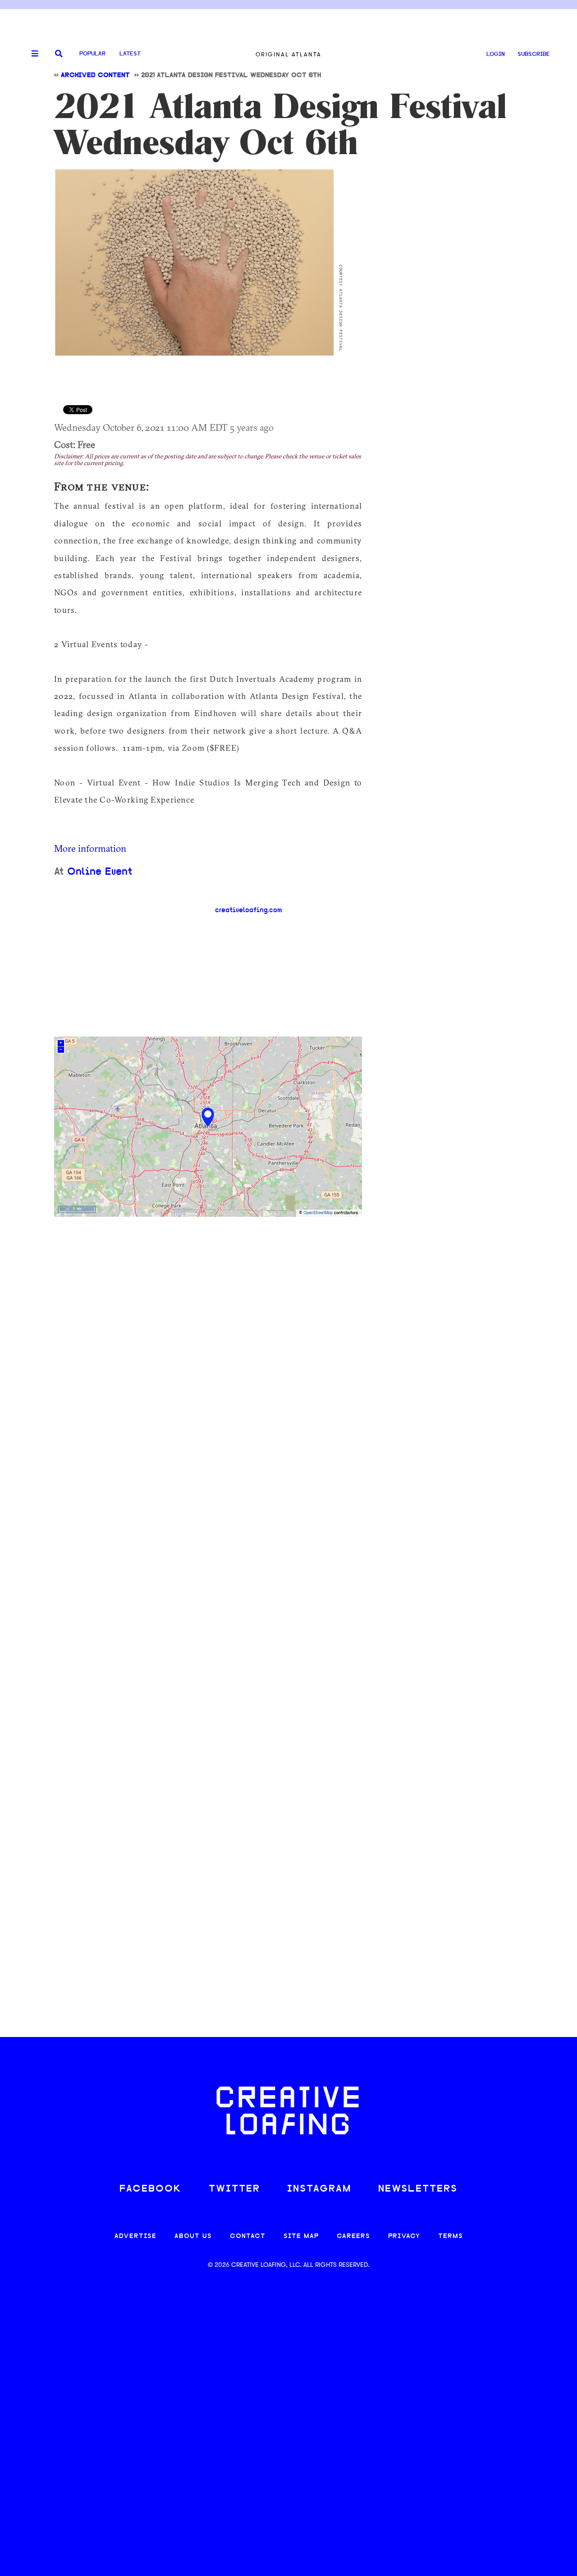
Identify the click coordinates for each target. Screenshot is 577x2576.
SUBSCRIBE (534, 54)
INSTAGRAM (319, 2189)
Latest (130, 54)
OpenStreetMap (318, 1213)
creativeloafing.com (249, 910)
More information (90, 848)
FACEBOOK (151, 2189)
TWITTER (234, 2189)
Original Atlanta (288, 54)
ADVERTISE (135, 2236)
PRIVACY (404, 2236)
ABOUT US (193, 2236)
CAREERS (353, 2236)
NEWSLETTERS (418, 2189)
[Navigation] (32, 54)
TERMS (451, 2236)
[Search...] (59, 54)
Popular (92, 54)
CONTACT (248, 2236)
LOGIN (496, 54)
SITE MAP (301, 2236)
